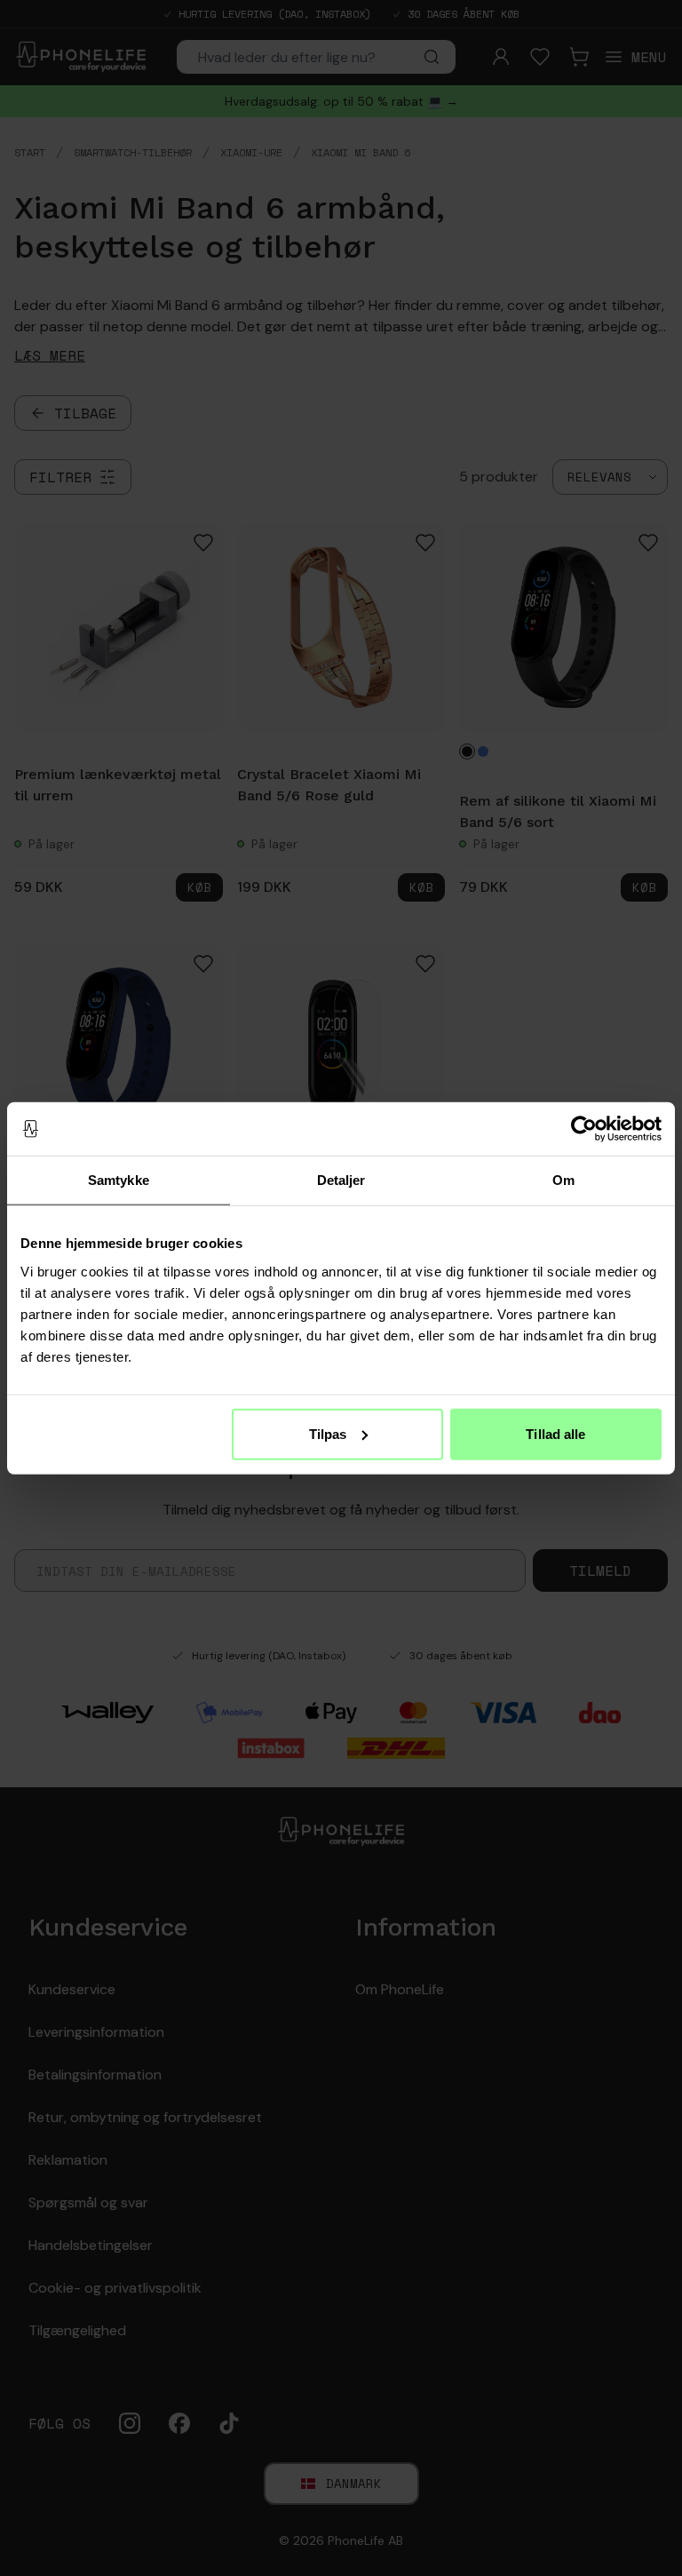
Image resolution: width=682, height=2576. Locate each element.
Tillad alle (555, 1433)
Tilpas (328, 1433)
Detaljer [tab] (341, 1180)
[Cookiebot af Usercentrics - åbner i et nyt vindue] (584, 1129)
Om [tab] (563, 1180)
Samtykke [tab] (119, 1180)
